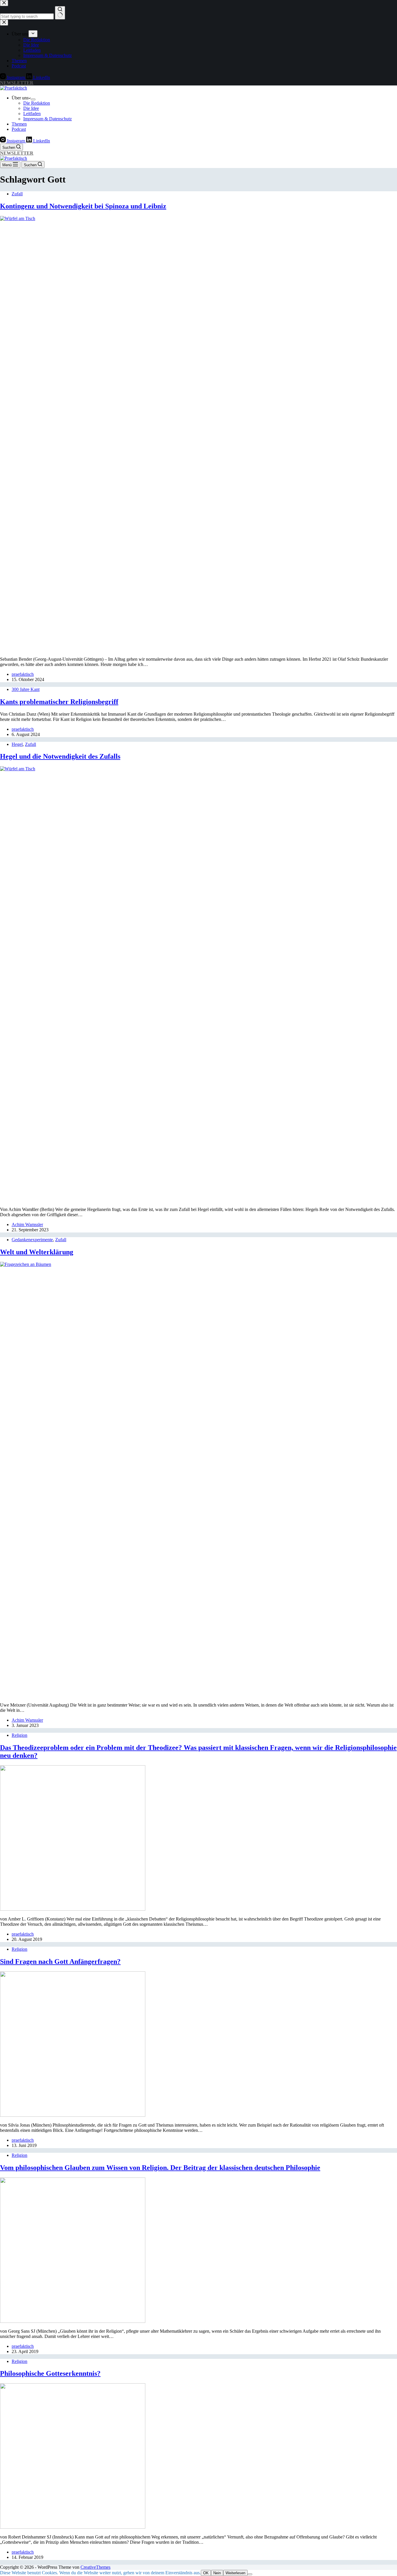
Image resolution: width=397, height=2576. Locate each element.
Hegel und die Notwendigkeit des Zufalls (60, 756)
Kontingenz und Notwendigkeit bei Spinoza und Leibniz (83, 206)
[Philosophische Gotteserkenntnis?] (73, 2527)
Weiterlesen (235, 2573)
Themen (19, 124)
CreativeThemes (95, 2567)
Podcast (19, 129)
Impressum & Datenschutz (48, 119)
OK (206, 2573)
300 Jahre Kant (26, 689)
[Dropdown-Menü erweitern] (33, 99)
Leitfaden (32, 114)
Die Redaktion (37, 103)
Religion (19, 1735)
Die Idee (31, 108)
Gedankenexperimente (32, 1240)
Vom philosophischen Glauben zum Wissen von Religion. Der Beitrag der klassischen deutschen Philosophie (160, 2168)
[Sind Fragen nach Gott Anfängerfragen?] (73, 2115)
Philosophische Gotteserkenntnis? (50, 2373)
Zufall (17, 194)
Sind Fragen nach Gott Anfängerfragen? (60, 1962)
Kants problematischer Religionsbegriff (59, 702)
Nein (217, 2573)
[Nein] (250, 2574)
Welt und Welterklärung (37, 1252)
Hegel (17, 744)
